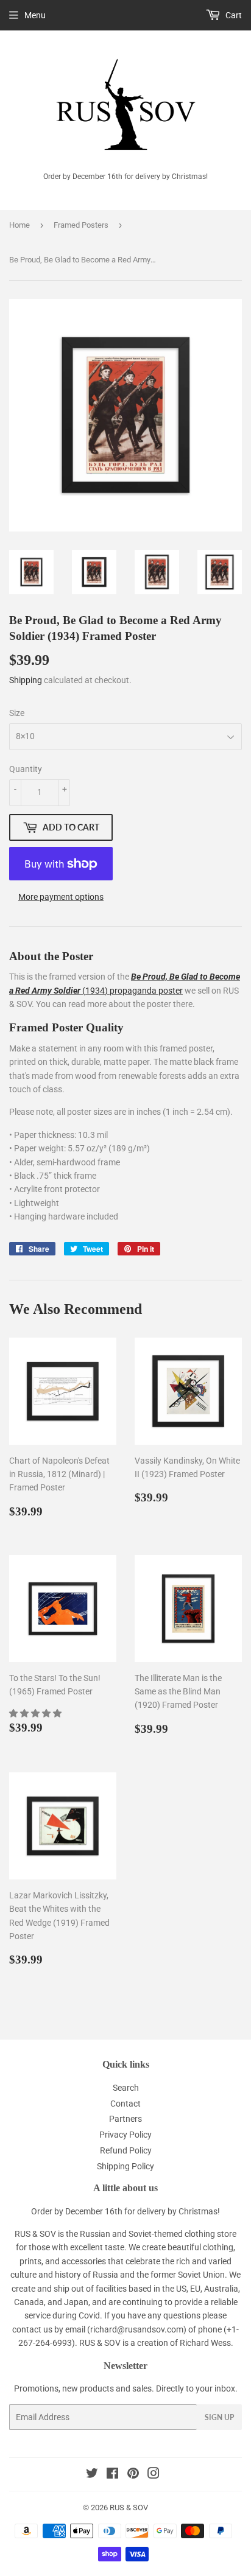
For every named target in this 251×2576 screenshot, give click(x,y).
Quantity (26, 769)
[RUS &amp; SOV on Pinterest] (133, 2475)
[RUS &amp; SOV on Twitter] (92, 2475)
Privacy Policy (125, 2135)
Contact (125, 2104)
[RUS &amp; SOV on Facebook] (112, 2475)
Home (19, 225)
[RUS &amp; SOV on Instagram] (154, 2475)
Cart (233, 15)
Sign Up (219, 2417)
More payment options (61, 897)
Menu (35, 15)
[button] (36, 1713)
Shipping (26, 680)
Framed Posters (81, 225)
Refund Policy (126, 2150)
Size (17, 713)
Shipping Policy (125, 2166)
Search (126, 2088)
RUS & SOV (129, 2508)
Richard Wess (205, 2343)
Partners (125, 2119)
